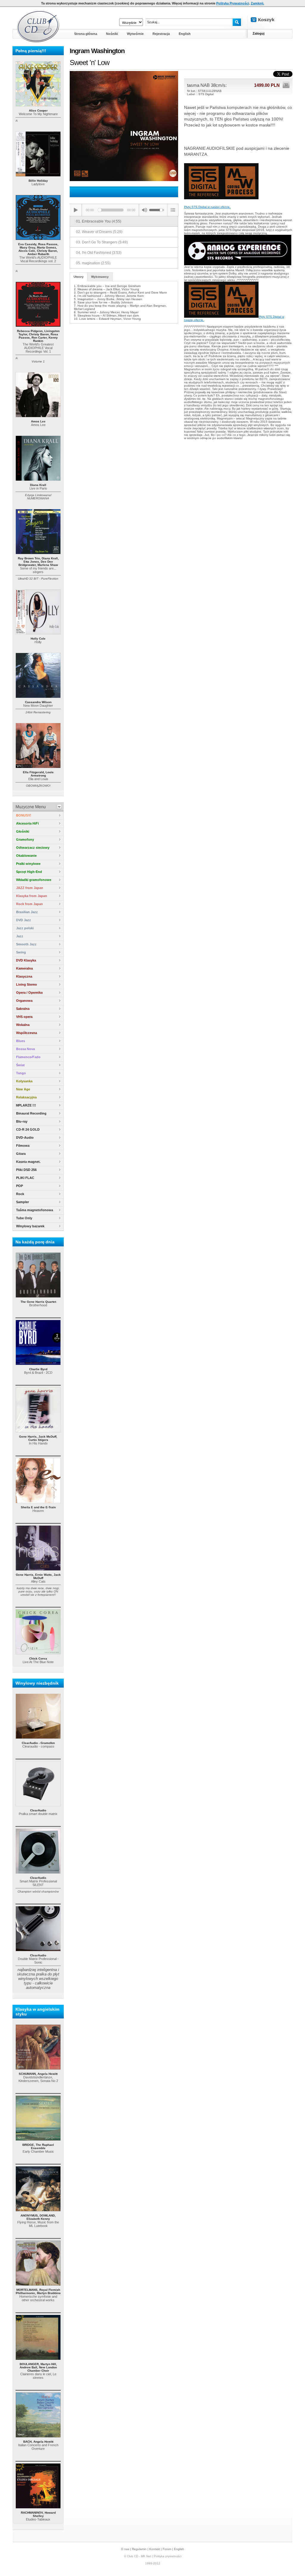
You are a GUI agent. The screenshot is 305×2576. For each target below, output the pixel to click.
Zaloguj (259, 33)
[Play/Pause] (76, 210)
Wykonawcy (100, 277)
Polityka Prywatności (233, 3)
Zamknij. (257, 3)
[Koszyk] (267, 20)
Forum (167, 2549)
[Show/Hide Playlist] (173, 210)
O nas (125, 2549)
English (179, 2549)
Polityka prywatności (168, 2556)
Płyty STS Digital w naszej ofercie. (207, 207)
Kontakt (155, 2549)
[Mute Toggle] (144, 210)
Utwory (79, 277)
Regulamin (139, 2549)
